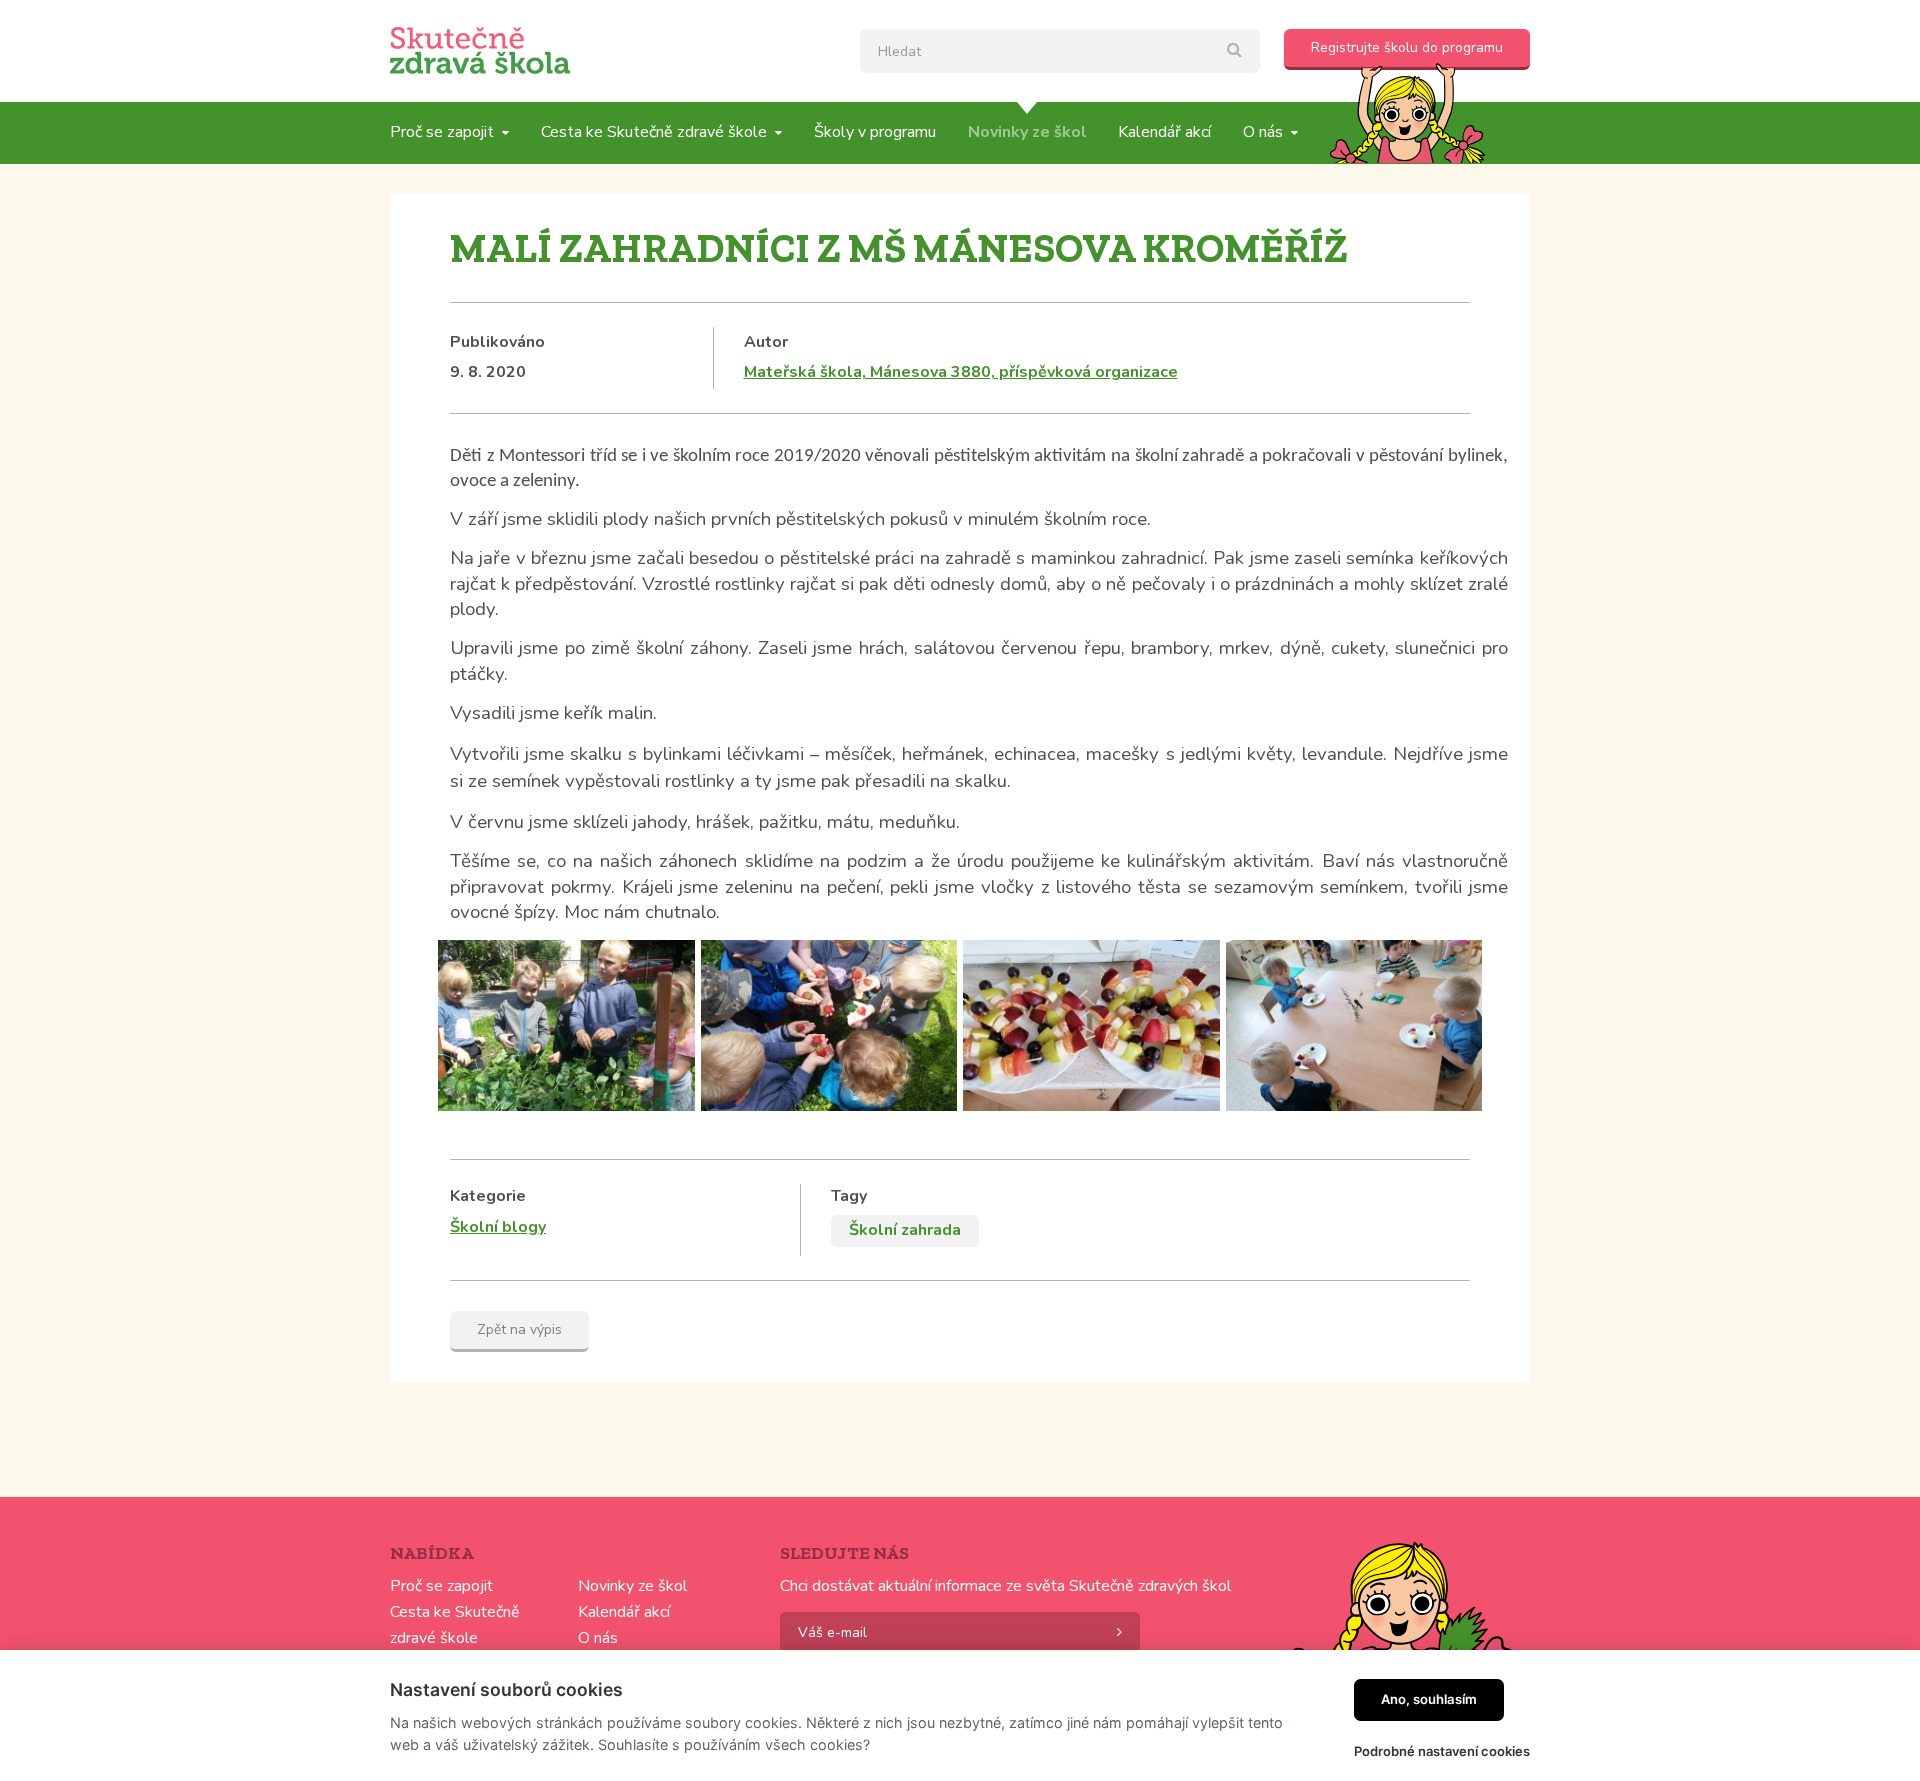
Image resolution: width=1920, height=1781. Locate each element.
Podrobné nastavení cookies (1442, 1751)
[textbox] (1060, 51)
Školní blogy (498, 1227)
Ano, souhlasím (1429, 1699)
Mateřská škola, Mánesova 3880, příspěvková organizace (961, 372)
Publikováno (497, 342)
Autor (766, 342)
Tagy (849, 1196)
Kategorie (488, 1196)
